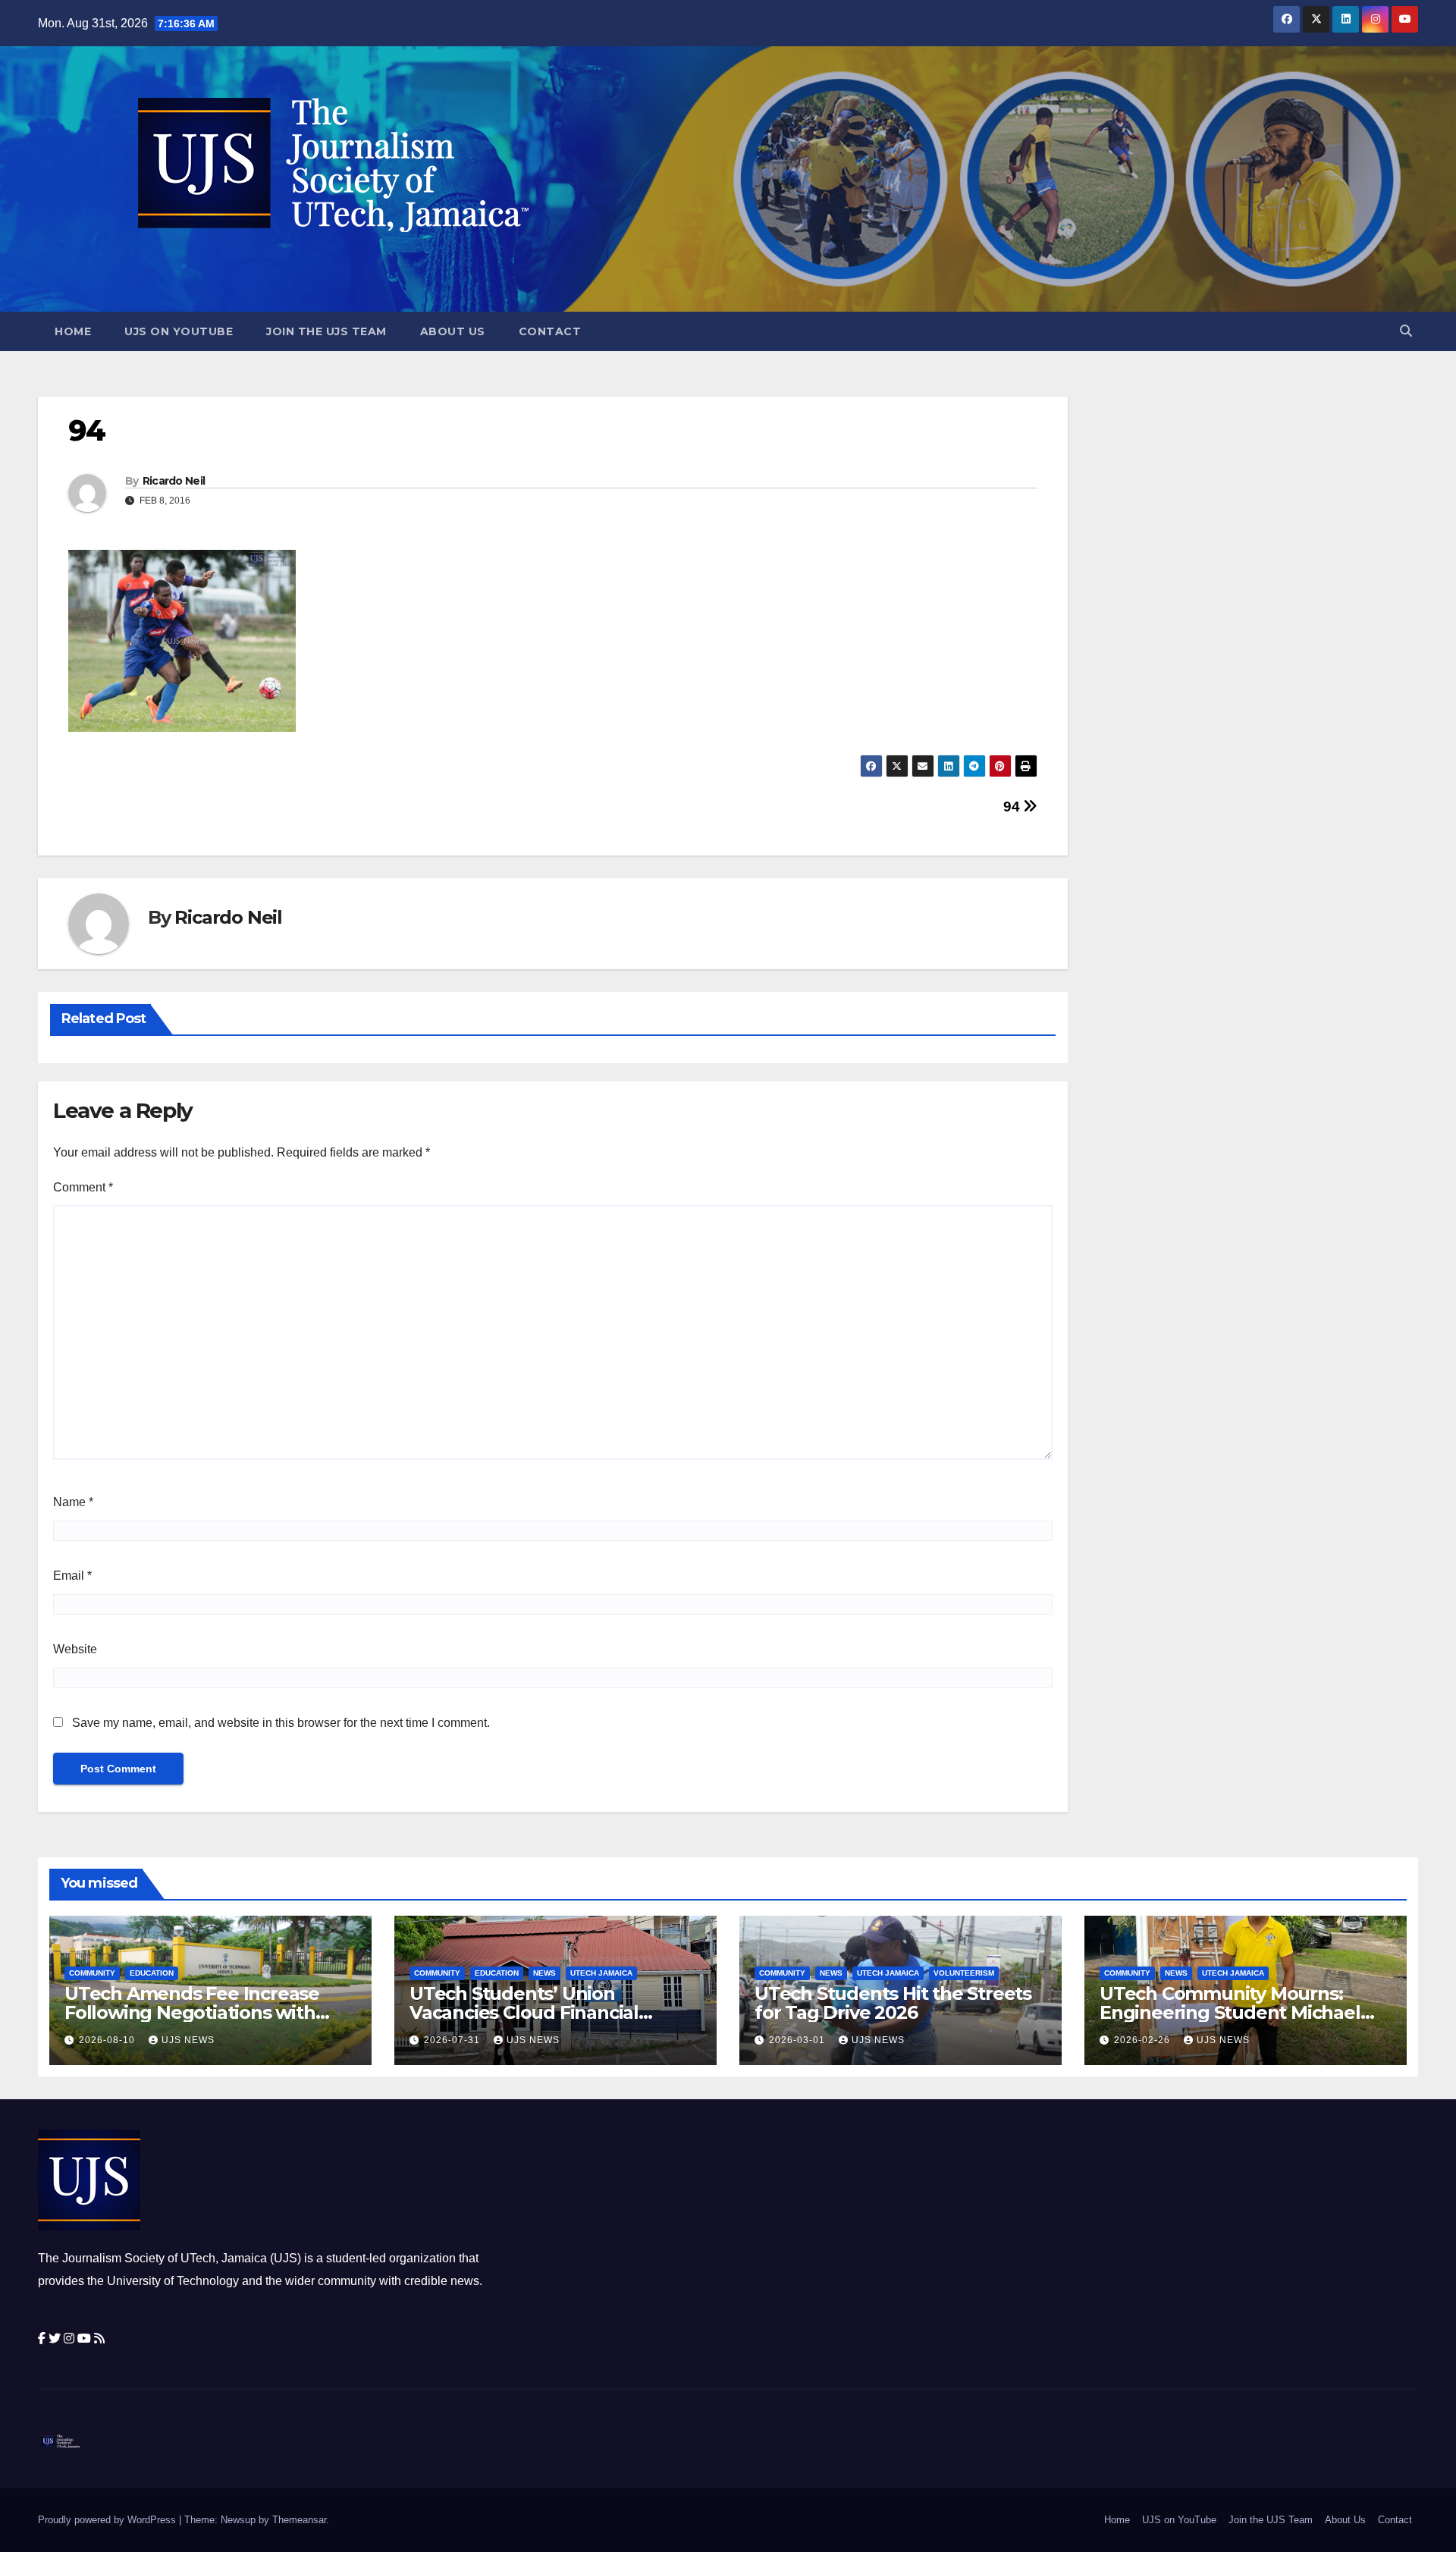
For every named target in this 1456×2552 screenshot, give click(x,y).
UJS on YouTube (179, 331)
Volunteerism (964, 1973)
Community (92, 1973)
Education (152, 1973)
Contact (550, 331)
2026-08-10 (108, 2040)
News (544, 1973)
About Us (453, 331)
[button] (1406, 331)
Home (73, 331)
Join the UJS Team (326, 331)
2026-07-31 (453, 2040)
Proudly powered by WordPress (108, 2520)
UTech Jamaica (601, 1973)
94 (1013, 807)
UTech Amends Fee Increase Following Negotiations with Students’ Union (192, 2012)
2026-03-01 (799, 2040)
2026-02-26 (1144, 2040)
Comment (83, 1187)
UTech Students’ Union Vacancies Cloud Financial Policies (524, 2012)
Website (75, 1649)
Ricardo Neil (174, 481)
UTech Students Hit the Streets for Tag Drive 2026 (893, 2003)
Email (72, 1576)
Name (73, 1502)
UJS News (188, 2040)
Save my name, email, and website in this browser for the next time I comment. (281, 1723)
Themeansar (299, 2520)
